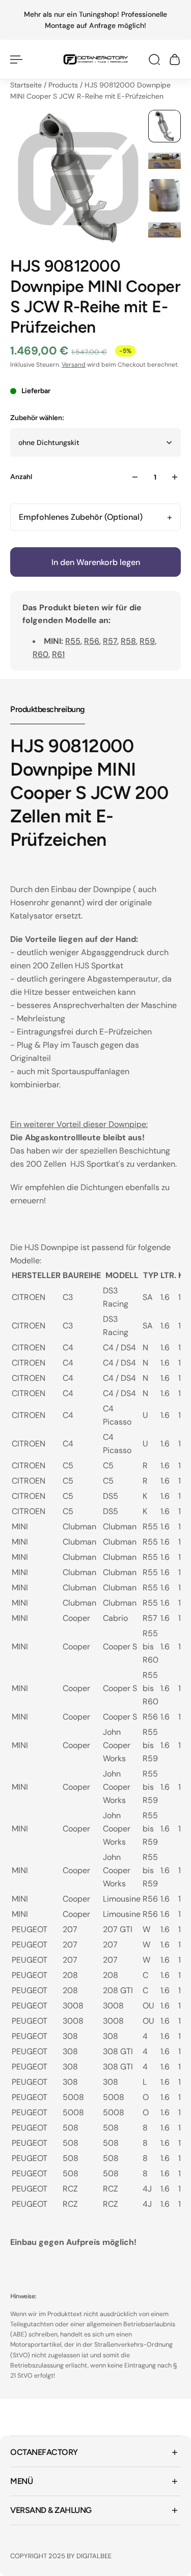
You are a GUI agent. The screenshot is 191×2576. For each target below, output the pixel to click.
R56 (92, 641)
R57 (110, 641)
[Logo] (95, 59)
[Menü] (16, 60)
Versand (74, 365)
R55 (73, 641)
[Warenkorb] (175, 60)
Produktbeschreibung (48, 709)
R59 (147, 641)
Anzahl (21, 477)
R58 (128, 641)
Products (64, 85)
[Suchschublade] (154, 60)
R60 (40, 654)
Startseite (27, 85)
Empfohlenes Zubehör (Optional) (81, 517)
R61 (58, 654)
